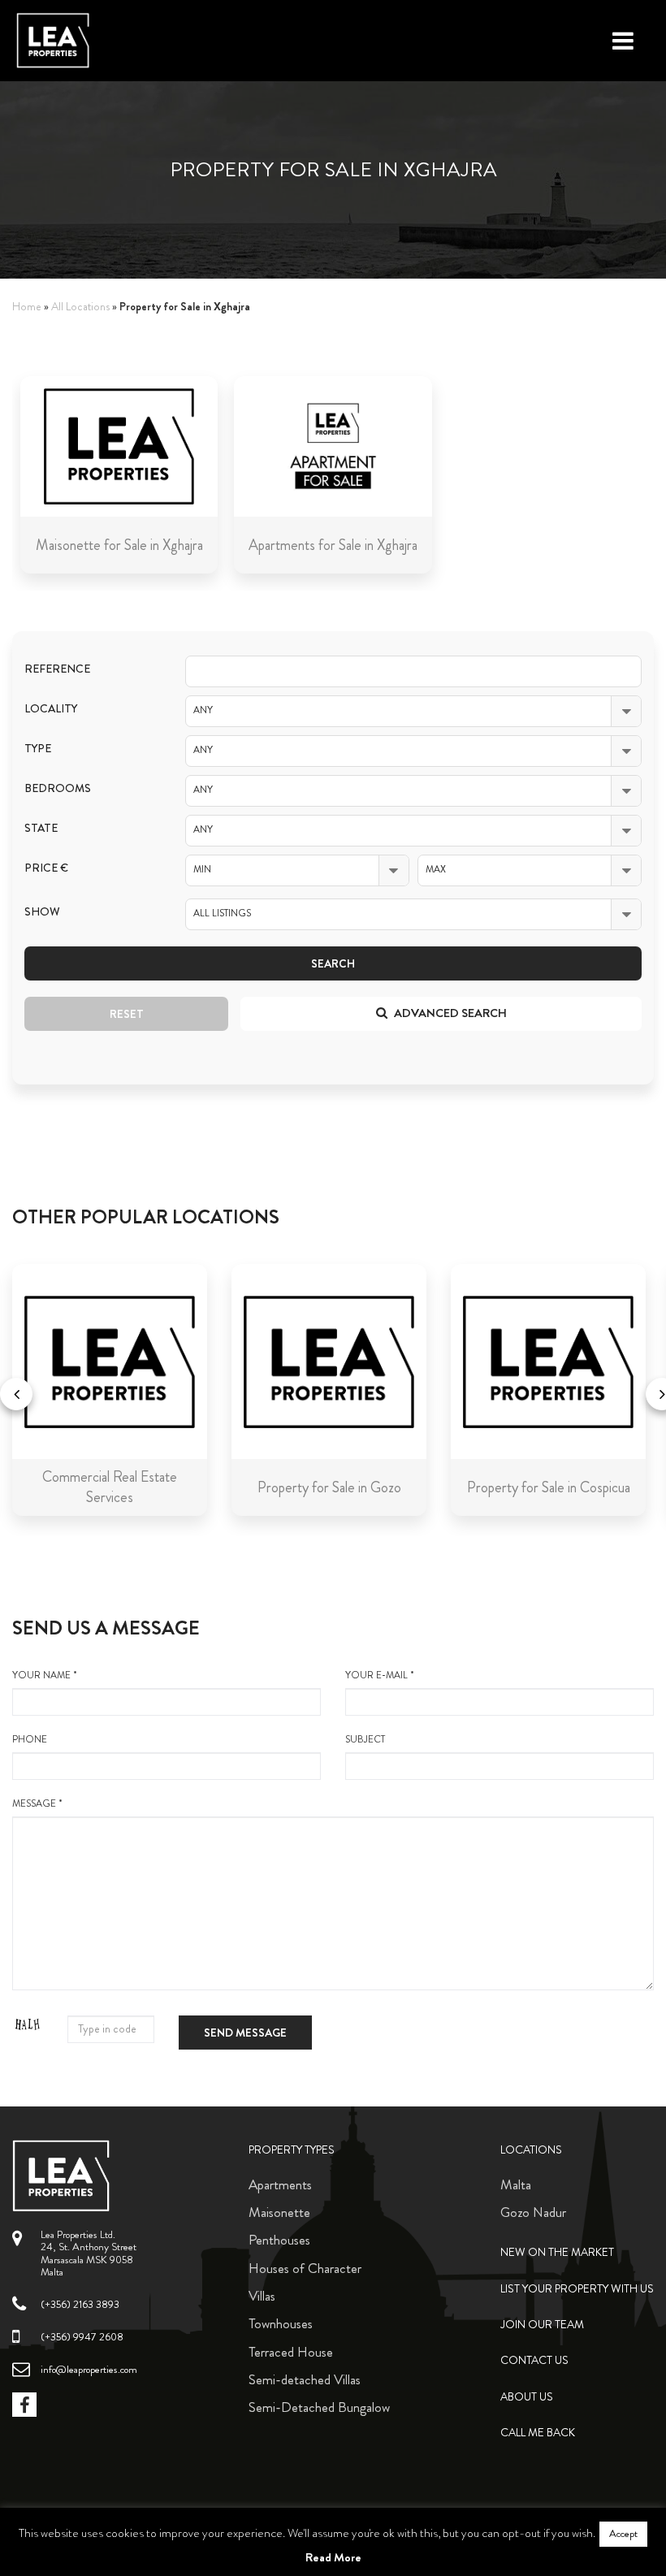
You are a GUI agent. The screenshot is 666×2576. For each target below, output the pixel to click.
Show (42, 912)
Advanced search (449, 1013)
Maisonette (279, 2212)
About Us (527, 2397)
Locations (531, 2150)
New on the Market (557, 2252)
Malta (516, 2184)
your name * (45, 1675)
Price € (46, 868)
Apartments (280, 2184)
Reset (127, 1014)
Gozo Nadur (533, 2212)
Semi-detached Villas (305, 2379)
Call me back (538, 2433)
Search (333, 963)
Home (27, 307)
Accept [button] (623, 2534)
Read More (333, 2557)
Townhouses (281, 2323)
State (41, 828)
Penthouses (279, 2240)
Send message (245, 2033)
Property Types (292, 2150)
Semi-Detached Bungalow (319, 2407)
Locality (51, 709)
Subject (365, 1740)
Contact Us (534, 2360)
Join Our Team (542, 2325)
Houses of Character (305, 2268)
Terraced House (291, 2352)
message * (37, 1804)
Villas (262, 2296)
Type (38, 749)
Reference (57, 669)
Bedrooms (58, 788)
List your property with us (577, 2289)
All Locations (80, 307)
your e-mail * (380, 1675)
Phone (30, 1740)
